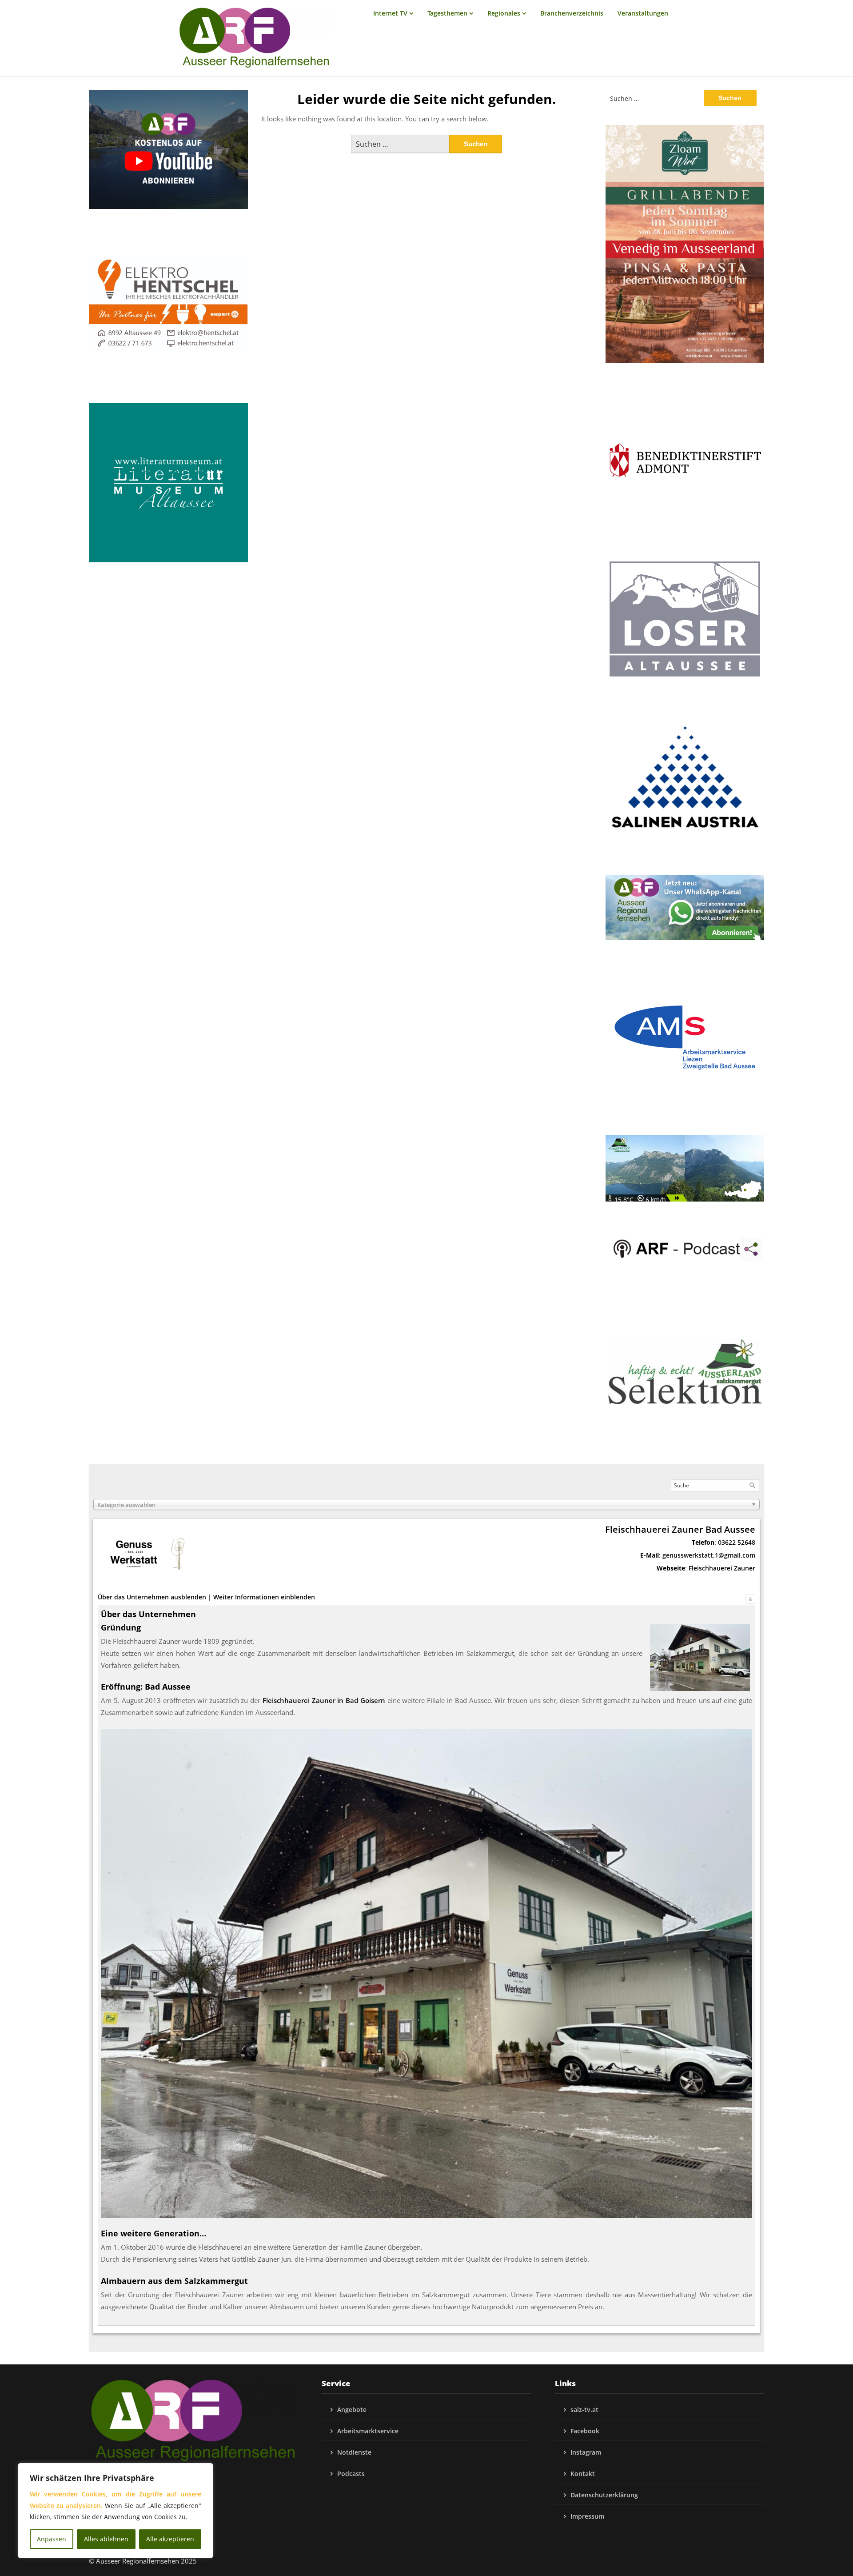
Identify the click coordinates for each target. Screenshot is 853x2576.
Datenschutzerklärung (604, 2495)
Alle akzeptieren (170, 2539)
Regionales (504, 13)
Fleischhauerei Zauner (722, 1568)
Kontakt (583, 2474)
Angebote (352, 2410)
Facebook (585, 2431)
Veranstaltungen (643, 13)
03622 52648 (737, 1542)
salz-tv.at (584, 2410)
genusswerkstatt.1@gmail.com (709, 1555)
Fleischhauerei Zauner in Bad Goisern (324, 1700)
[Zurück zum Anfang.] (750, 1597)
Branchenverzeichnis (572, 13)
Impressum (587, 2516)
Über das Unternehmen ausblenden (152, 1597)
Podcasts (351, 2474)
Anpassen (52, 2539)
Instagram (586, 2452)
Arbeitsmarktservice (368, 2431)
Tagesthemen (447, 13)
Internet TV (390, 13)
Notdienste (354, 2452)
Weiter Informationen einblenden (264, 1597)
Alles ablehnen (106, 2539)
